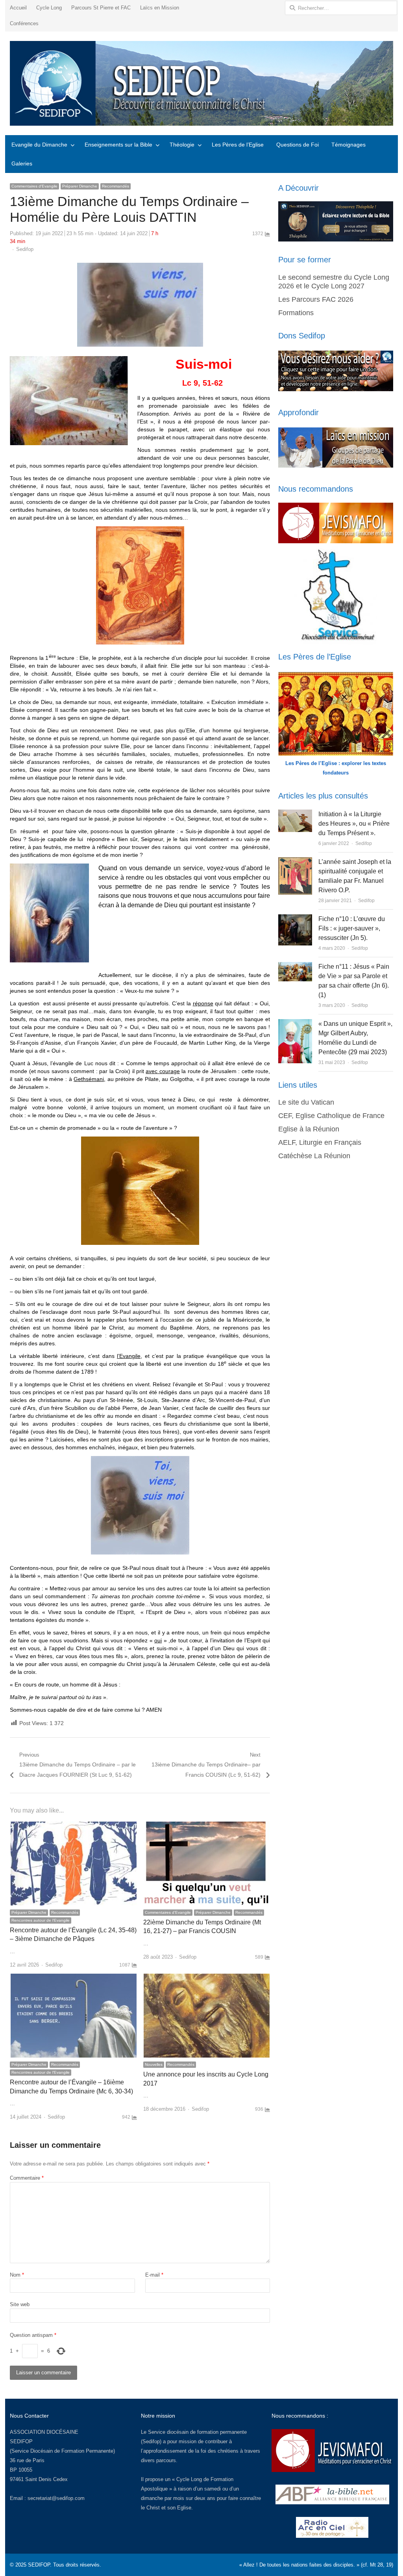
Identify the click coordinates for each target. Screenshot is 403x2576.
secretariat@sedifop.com (56, 2498)
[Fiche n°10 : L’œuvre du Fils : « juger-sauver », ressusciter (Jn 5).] (295, 919)
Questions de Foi (298, 145)
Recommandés (116, 186)
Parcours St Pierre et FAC (101, 8)
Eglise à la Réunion (309, 1129)
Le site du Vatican (306, 1102)
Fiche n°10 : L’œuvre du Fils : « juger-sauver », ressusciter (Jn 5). (352, 928)
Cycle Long (49, 8)
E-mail (154, 2275)
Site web (20, 2304)
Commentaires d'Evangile (34, 186)
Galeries (22, 163)
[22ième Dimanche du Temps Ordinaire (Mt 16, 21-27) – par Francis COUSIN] (207, 1826)
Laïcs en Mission (160, 8)
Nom (17, 2275)
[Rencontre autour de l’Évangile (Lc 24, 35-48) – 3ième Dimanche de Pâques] (74, 1826)
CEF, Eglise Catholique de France (331, 1116)
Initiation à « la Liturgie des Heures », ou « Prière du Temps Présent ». (354, 824)
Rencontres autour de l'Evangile (41, 1920)
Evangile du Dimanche (39, 145)
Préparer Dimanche (80, 186)
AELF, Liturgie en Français (320, 1142)
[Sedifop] (201, 83)
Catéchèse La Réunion (314, 1156)
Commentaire (27, 2178)
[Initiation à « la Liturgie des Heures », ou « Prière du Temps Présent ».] (295, 814)
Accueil (18, 8)
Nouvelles (154, 2064)
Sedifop (25, 249)
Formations (296, 313)
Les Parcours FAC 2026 (316, 299)
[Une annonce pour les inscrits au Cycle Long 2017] (207, 1978)
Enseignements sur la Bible (118, 145)
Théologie (182, 145)
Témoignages (348, 145)
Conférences (24, 23)
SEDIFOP (21, 2441)
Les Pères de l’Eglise (238, 145)
